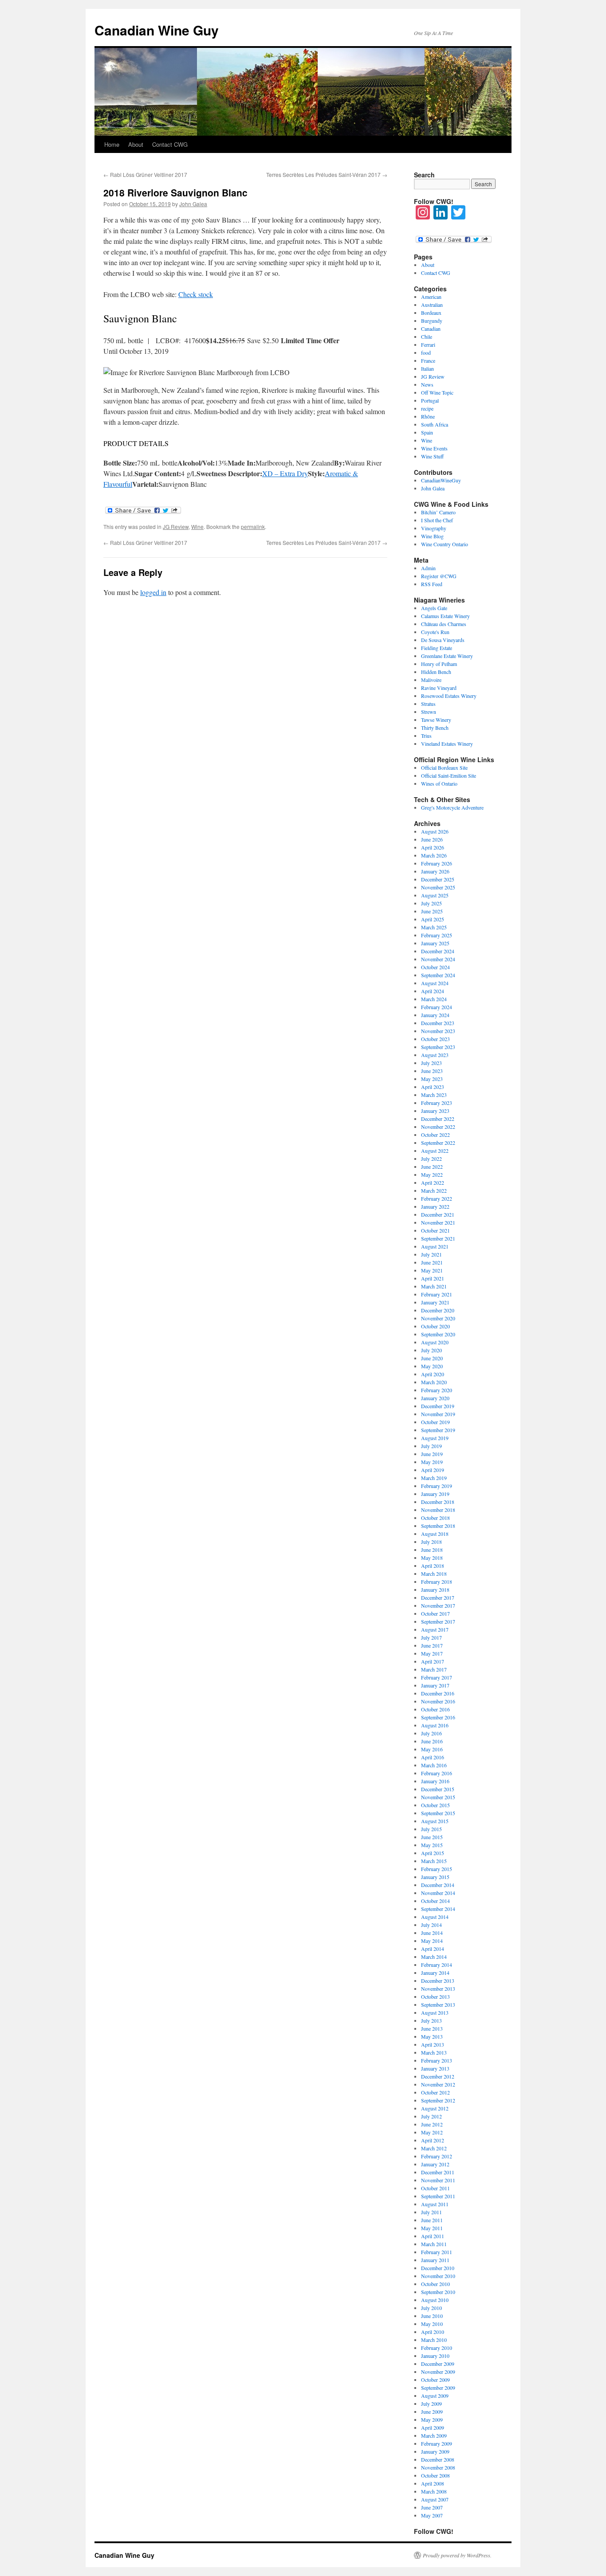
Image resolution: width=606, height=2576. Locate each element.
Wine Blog (432, 536)
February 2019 (437, 1486)
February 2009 (437, 2443)
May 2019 (432, 1462)
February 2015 (437, 1869)
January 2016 (435, 1781)
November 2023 (438, 1031)
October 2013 (435, 1997)
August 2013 (435, 2012)
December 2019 (438, 1406)
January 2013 (435, 2068)
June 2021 (432, 1262)
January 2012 (435, 2164)
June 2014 (432, 1933)
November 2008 (438, 2467)
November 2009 (438, 2372)
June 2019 (432, 1454)
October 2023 (435, 1039)
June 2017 (432, 1645)
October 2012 (435, 2092)
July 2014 (431, 1925)
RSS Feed (432, 584)
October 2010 (435, 2284)
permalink (253, 527)
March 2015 (434, 1861)
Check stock (196, 294)
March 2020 (434, 1382)
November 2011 (438, 2180)
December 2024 (438, 951)
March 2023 (434, 1095)
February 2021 (437, 1294)
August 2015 (435, 1821)
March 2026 (434, 855)
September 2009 (438, 2388)
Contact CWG (170, 144)
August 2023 (435, 1055)
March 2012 (434, 2148)
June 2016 (432, 1741)
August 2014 (435, 1917)
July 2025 (431, 903)
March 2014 (434, 1957)
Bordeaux (431, 313)
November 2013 (438, 1989)
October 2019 (435, 1422)
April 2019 (433, 1470)
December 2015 (438, 1789)
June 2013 (432, 2028)
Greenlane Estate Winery (447, 656)
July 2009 (431, 2404)
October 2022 (435, 1135)
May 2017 (432, 1653)
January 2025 (435, 943)
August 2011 (435, 2204)
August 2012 (435, 2108)
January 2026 (435, 871)
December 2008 (438, 2459)
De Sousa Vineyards (443, 640)
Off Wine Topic (437, 392)
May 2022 (432, 1174)
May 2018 (432, 1558)
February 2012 (437, 2156)
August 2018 (435, 1534)
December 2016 (438, 1693)
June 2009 (432, 2412)
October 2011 (435, 2188)
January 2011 (435, 2260)
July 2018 (431, 1542)
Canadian (431, 329)
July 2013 (431, 2020)
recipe (427, 408)
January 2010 (435, 2356)
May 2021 (432, 1270)
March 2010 (434, 2340)
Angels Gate (434, 608)
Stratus (428, 704)
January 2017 (435, 1685)
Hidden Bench (436, 672)
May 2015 (432, 1845)
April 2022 (433, 1182)
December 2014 (438, 1885)
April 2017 (433, 1661)
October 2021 (435, 1230)
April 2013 (433, 2044)
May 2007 (432, 2515)
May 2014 (432, 1941)
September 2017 (438, 1621)
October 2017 (435, 1613)
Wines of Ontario (439, 783)
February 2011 (437, 2252)
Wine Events (434, 448)
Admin (428, 568)
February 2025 (437, 935)
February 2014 (437, 1965)
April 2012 (433, 2140)
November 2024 (438, 959)
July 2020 (431, 1350)
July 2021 (431, 1254)
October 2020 (435, 1326)
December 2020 (438, 1310)
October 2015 (435, 1805)
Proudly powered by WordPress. (457, 2555)
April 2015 (433, 1853)
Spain (427, 432)
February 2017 (437, 1677)
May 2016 (432, 1749)
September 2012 (438, 2100)
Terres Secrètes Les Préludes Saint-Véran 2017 (327, 174)
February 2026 (437, 863)
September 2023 (438, 1047)
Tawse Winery (436, 720)
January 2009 (435, 2451)
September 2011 (438, 2196)
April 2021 (433, 1278)
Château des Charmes (444, 624)
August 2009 (435, 2396)
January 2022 (435, 1206)
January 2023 (435, 1111)
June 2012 (432, 2124)
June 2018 (432, 1550)
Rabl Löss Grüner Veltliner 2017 (145, 174)
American (431, 297)
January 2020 (435, 1398)
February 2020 (437, 1390)
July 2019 (431, 1446)
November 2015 (438, 1797)
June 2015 (432, 1837)
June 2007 (432, 2507)
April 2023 (433, 1087)
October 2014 (435, 1901)
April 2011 (433, 2236)
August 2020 (435, 1342)
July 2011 (431, 2212)
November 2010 (438, 2276)
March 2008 (434, 2491)
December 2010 (438, 2268)
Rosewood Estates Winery (449, 696)
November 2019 (438, 1414)
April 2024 (433, 991)
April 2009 (433, 2427)
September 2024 (438, 975)
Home (112, 144)
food (426, 352)
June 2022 (432, 1167)
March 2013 (434, 2052)
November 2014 (438, 1893)
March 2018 (434, 1574)
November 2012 (438, 2084)
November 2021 (438, 1222)
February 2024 (437, 1007)
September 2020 (438, 1334)
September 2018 (438, 1526)
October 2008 (435, 2475)
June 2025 (432, 911)
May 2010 (432, 2324)
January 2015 (435, 1877)
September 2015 (438, 1813)
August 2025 (435, 895)
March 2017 (434, 1669)
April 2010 (433, 2332)
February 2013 (437, 2060)
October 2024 (435, 967)
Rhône (428, 416)
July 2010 (431, 2308)
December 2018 (438, 1502)
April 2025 (433, 919)
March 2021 (434, 1286)
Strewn (429, 712)
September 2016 (438, 1717)
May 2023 (432, 1079)
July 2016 (431, 1733)
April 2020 (433, 1374)
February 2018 (437, 1582)
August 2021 (435, 1246)
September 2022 (438, 1143)
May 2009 (432, 2419)
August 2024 (435, 983)
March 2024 (434, 999)
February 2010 (437, 2348)
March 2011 (434, 2244)
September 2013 (438, 2004)
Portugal (430, 400)
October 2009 (435, 2380)
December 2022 (438, 1119)
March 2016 (434, 1765)
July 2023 (431, 1063)
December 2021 (438, 1214)
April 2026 (433, 847)
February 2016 (437, 1773)
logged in (153, 592)
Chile (427, 337)
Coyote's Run (435, 632)
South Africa (435, 424)
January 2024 (435, 1015)
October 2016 (435, 1709)
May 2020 (432, 1366)
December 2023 (438, 1023)
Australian (432, 305)
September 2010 (438, 2292)
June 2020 (432, 1358)
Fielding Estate (437, 648)
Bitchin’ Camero (438, 512)
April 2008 (433, 2483)
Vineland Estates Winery (447, 744)
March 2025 (434, 927)
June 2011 (432, 2220)
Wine (197, 527)
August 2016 (435, 1725)
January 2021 (435, 1302)
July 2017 (431, 1637)
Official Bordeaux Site (444, 767)
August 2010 (435, 2300)
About (136, 144)
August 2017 (435, 1629)
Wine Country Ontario (445, 544)
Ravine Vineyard (439, 688)
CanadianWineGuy (441, 480)
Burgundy (432, 321)
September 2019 (438, 1430)
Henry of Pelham (439, 664)
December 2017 (438, 1597)
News (427, 384)
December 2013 (438, 1981)
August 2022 (435, 1151)
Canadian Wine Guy (157, 30)
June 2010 (432, 2316)
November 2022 (438, 1127)
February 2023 (437, 1103)
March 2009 (434, 2435)
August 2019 (435, 1438)
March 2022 (434, 1190)
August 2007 (435, 2499)
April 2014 (433, 1949)
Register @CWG (439, 576)
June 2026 (432, 839)
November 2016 (438, 1701)
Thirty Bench (435, 728)
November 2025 (438, 887)
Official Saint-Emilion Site (449, 775)
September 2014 (438, 1909)
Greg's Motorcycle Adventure (452, 807)
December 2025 (438, 879)
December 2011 (438, 2172)
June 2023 (432, 1071)
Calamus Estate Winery (445, 616)
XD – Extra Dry (285, 473)
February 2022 (437, 1198)
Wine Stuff (432, 456)
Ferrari (428, 345)
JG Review (176, 527)
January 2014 (435, 1973)
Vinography (434, 528)
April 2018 (433, 1566)
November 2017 (438, 1605)
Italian (427, 368)
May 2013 (432, 2036)
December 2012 (438, 2076)
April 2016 (433, 1757)
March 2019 (434, 1478)
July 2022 (431, 1159)
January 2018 (435, 1589)
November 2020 (438, 1318)
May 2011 (432, 2228)
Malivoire (431, 680)
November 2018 (438, 1510)
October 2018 (435, 1518)
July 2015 (431, 1829)
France (428, 360)
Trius (426, 736)
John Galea (193, 204)
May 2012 (432, 2132)
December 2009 (438, 2364)
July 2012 (431, 2116)
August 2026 (435, 831)
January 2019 (435, 1494)
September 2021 (438, 1238)
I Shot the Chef (437, 520)
